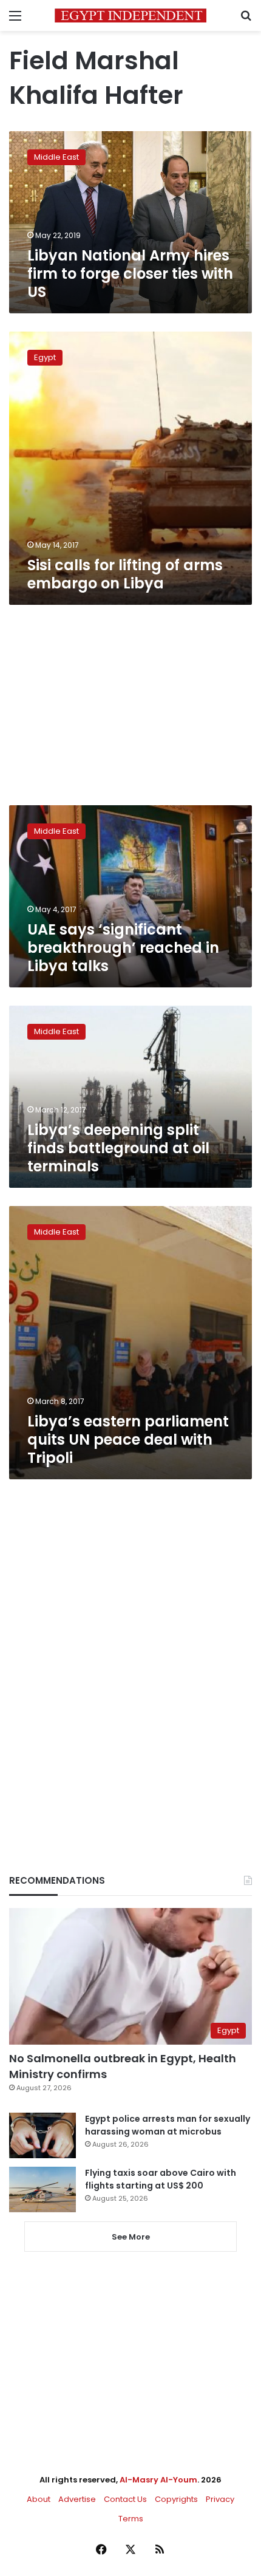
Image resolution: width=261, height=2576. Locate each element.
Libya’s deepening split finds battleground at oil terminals (118, 1148)
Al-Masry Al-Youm (158, 2480)
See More (131, 2237)
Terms (131, 2519)
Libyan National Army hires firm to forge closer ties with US (130, 274)
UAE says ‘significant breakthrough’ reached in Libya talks (123, 948)
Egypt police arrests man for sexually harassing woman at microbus (168, 2125)
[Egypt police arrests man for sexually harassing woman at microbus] (42, 2135)
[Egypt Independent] (130, 15)
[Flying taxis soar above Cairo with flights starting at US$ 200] (42, 2189)
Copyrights (176, 2499)
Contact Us (125, 2499)
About (39, 2499)
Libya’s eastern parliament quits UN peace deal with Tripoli (128, 1440)
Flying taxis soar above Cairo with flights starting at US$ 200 (161, 2179)
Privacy (220, 2499)
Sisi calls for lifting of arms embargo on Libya (125, 574)
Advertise (77, 2499)
